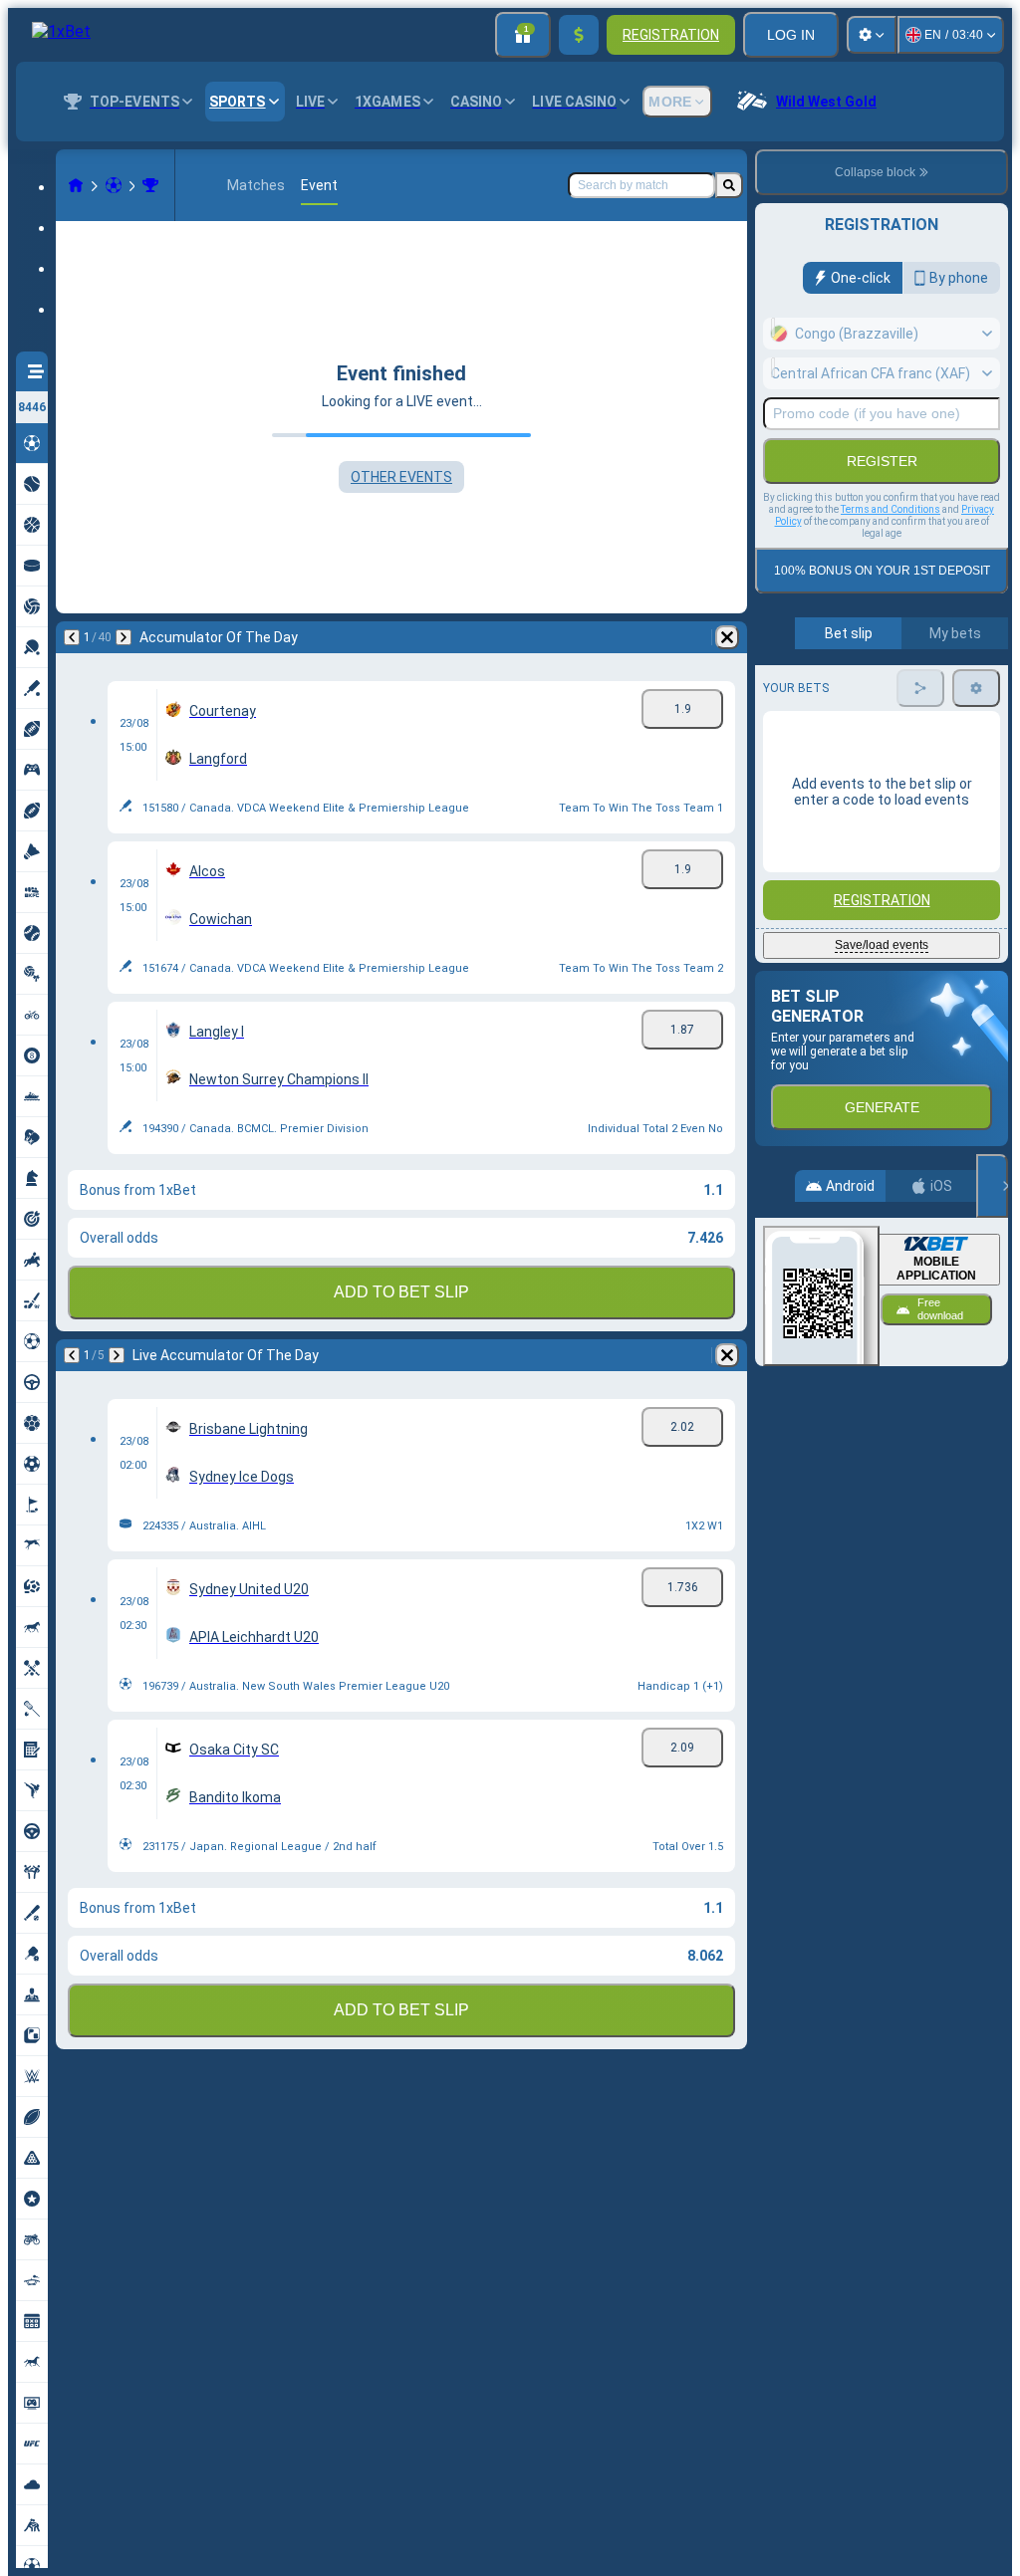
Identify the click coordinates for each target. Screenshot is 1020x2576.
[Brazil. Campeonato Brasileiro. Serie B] (150, 185)
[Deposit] (579, 35)
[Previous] (72, 637)
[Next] (124, 637)
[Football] (114, 185)
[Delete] (727, 637)
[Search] (729, 185)
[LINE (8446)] (76, 185)
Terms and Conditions (891, 509)
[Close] (992, 1186)
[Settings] (872, 35)
